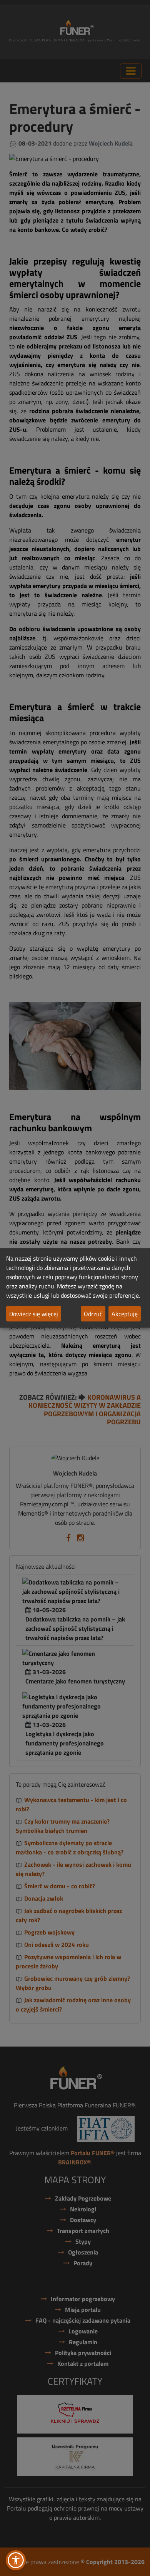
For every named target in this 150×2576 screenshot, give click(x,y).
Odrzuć (93, 1314)
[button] (16, 2560)
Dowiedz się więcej (34, 1314)
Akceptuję (125, 1314)
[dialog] (75, 1288)
